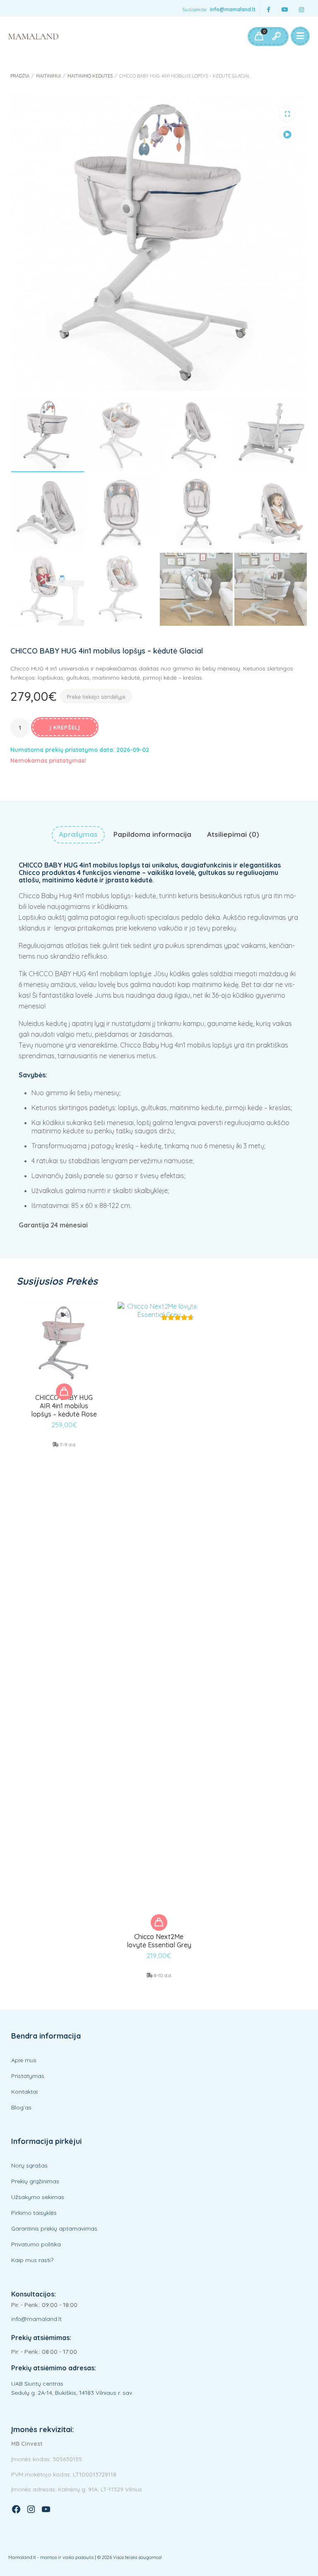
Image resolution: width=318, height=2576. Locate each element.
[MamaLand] (33, 36)
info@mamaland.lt (233, 9)
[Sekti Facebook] (268, 10)
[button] (287, 114)
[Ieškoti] (276, 36)
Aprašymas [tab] (78, 834)
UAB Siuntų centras (37, 2384)
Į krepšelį (65, 727)
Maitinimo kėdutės (90, 76)
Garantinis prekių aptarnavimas (54, 2228)
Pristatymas (28, 2076)
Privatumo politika (36, 2244)
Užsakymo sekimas (38, 2197)
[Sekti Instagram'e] (301, 10)
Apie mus (24, 2060)
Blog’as (21, 2107)
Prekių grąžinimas (35, 2181)
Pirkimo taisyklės (34, 2213)
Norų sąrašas (29, 2165)
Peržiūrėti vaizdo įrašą (287, 135)
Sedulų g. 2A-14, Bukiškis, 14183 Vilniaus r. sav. (72, 2393)
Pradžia (20, 76)
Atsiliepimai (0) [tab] (233, 834)
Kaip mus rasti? (32, 2260)
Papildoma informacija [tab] (152, 834)
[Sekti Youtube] (285, 10)
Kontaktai (24, 2092)
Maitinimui (48, 76)
